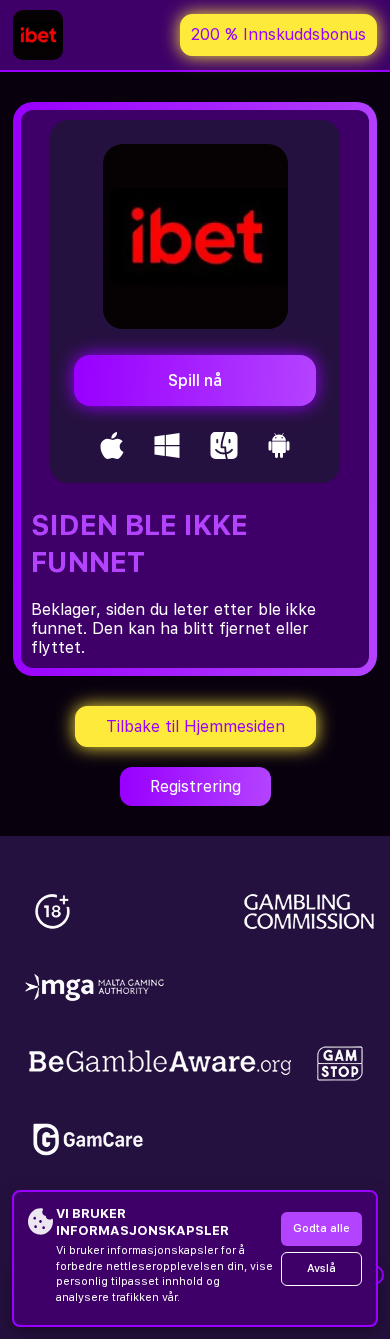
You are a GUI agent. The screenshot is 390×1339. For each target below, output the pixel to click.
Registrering (195, 786)
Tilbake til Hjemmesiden (195, 726)
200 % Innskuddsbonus (278, 34)
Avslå (321, 1268)
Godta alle (321, 1228)
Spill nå (195, 380)
